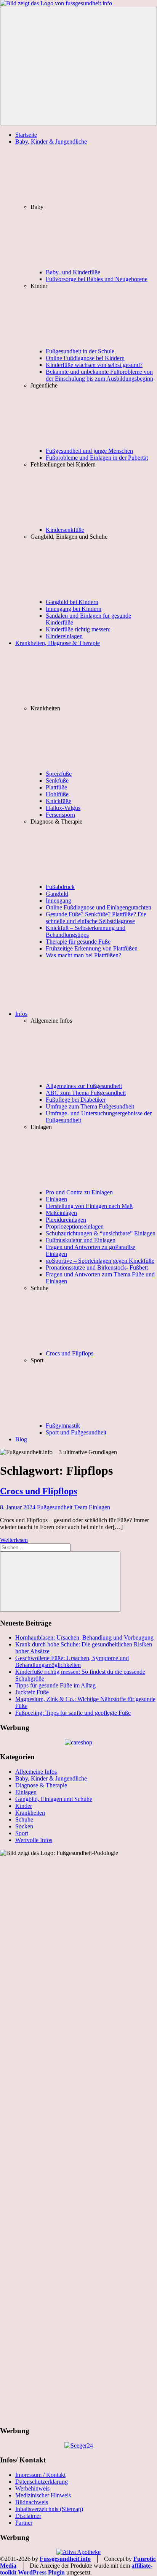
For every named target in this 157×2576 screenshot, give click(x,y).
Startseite (26, 135)
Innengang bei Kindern (74, 609)
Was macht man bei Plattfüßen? (83, 955)
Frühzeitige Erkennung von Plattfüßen (92, 948)
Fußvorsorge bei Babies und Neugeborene (97, 279)
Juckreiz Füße (32, 1692)
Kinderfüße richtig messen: (78, 629)
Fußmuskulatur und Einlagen (81, 1240)
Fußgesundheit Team (62, 1507)
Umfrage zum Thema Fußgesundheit (90, 1106)
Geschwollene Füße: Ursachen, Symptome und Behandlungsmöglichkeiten (72, 1661)
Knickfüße (58, 801)
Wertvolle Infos (34, 1840)
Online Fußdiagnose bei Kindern (85, 358)
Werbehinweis (32, 2488)
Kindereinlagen (64, 636)
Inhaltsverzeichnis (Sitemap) (49, 2509)
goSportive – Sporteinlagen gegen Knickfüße (100, 1261)
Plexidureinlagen (66, 1220)
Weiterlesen (14, 1540)
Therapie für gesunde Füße (78, 942)
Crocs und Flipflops (70, 1353)
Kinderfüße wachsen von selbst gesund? (94, 365)
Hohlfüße (57, 794)
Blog (21, 1439)
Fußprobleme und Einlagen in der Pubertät (97, 458)
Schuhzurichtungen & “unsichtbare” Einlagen (101, 1233)
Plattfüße (56, 787)
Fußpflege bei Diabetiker (76, 1100)
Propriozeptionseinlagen (75, 1226)
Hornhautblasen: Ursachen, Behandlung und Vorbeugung (84, 1637)
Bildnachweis (32, 2502)
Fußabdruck (60, 887)
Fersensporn (60, 815)
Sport (22, 1833)
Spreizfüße (59, 774)
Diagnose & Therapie (41, 1785)
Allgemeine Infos (36, 1772)
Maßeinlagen (61, 1213)
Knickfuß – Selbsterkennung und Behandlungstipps (86, 931)
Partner (24, 2523)
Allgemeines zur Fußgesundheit (84, 1086)
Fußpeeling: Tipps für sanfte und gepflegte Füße (73, 1713)
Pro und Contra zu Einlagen (79, 1192)
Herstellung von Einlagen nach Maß (89, 1206)
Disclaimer (28, 2516)
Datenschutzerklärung (42, 2482)
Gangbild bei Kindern (72, 602)
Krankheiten (30, 1813)
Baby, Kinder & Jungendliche (51, 1778)
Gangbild (57, 894)
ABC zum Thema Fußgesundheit (86, 1093)
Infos (21, 1014)
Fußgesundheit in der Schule (80, 351)
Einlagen (56, 1199)
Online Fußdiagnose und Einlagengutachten (99, 907)
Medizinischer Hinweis (43, 2495)
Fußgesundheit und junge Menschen (89, 451)
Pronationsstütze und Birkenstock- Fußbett (97, 1267)
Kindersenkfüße (65, 530)
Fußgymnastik (63, 1426)
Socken (24, 1826)
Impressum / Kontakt (40, 2475)
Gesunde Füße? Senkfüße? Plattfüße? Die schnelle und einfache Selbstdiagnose (96, 918)
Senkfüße (57, 780)
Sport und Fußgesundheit (76, 1432)
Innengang (58, 901)
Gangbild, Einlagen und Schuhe (54, 1799)
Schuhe (24, 1819)
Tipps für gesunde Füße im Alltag (55, 1685)
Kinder (24, 1806)
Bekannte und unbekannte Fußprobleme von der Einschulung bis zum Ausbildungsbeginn (99, 375)
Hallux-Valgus (63, 808)
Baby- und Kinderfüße (73, 272)
